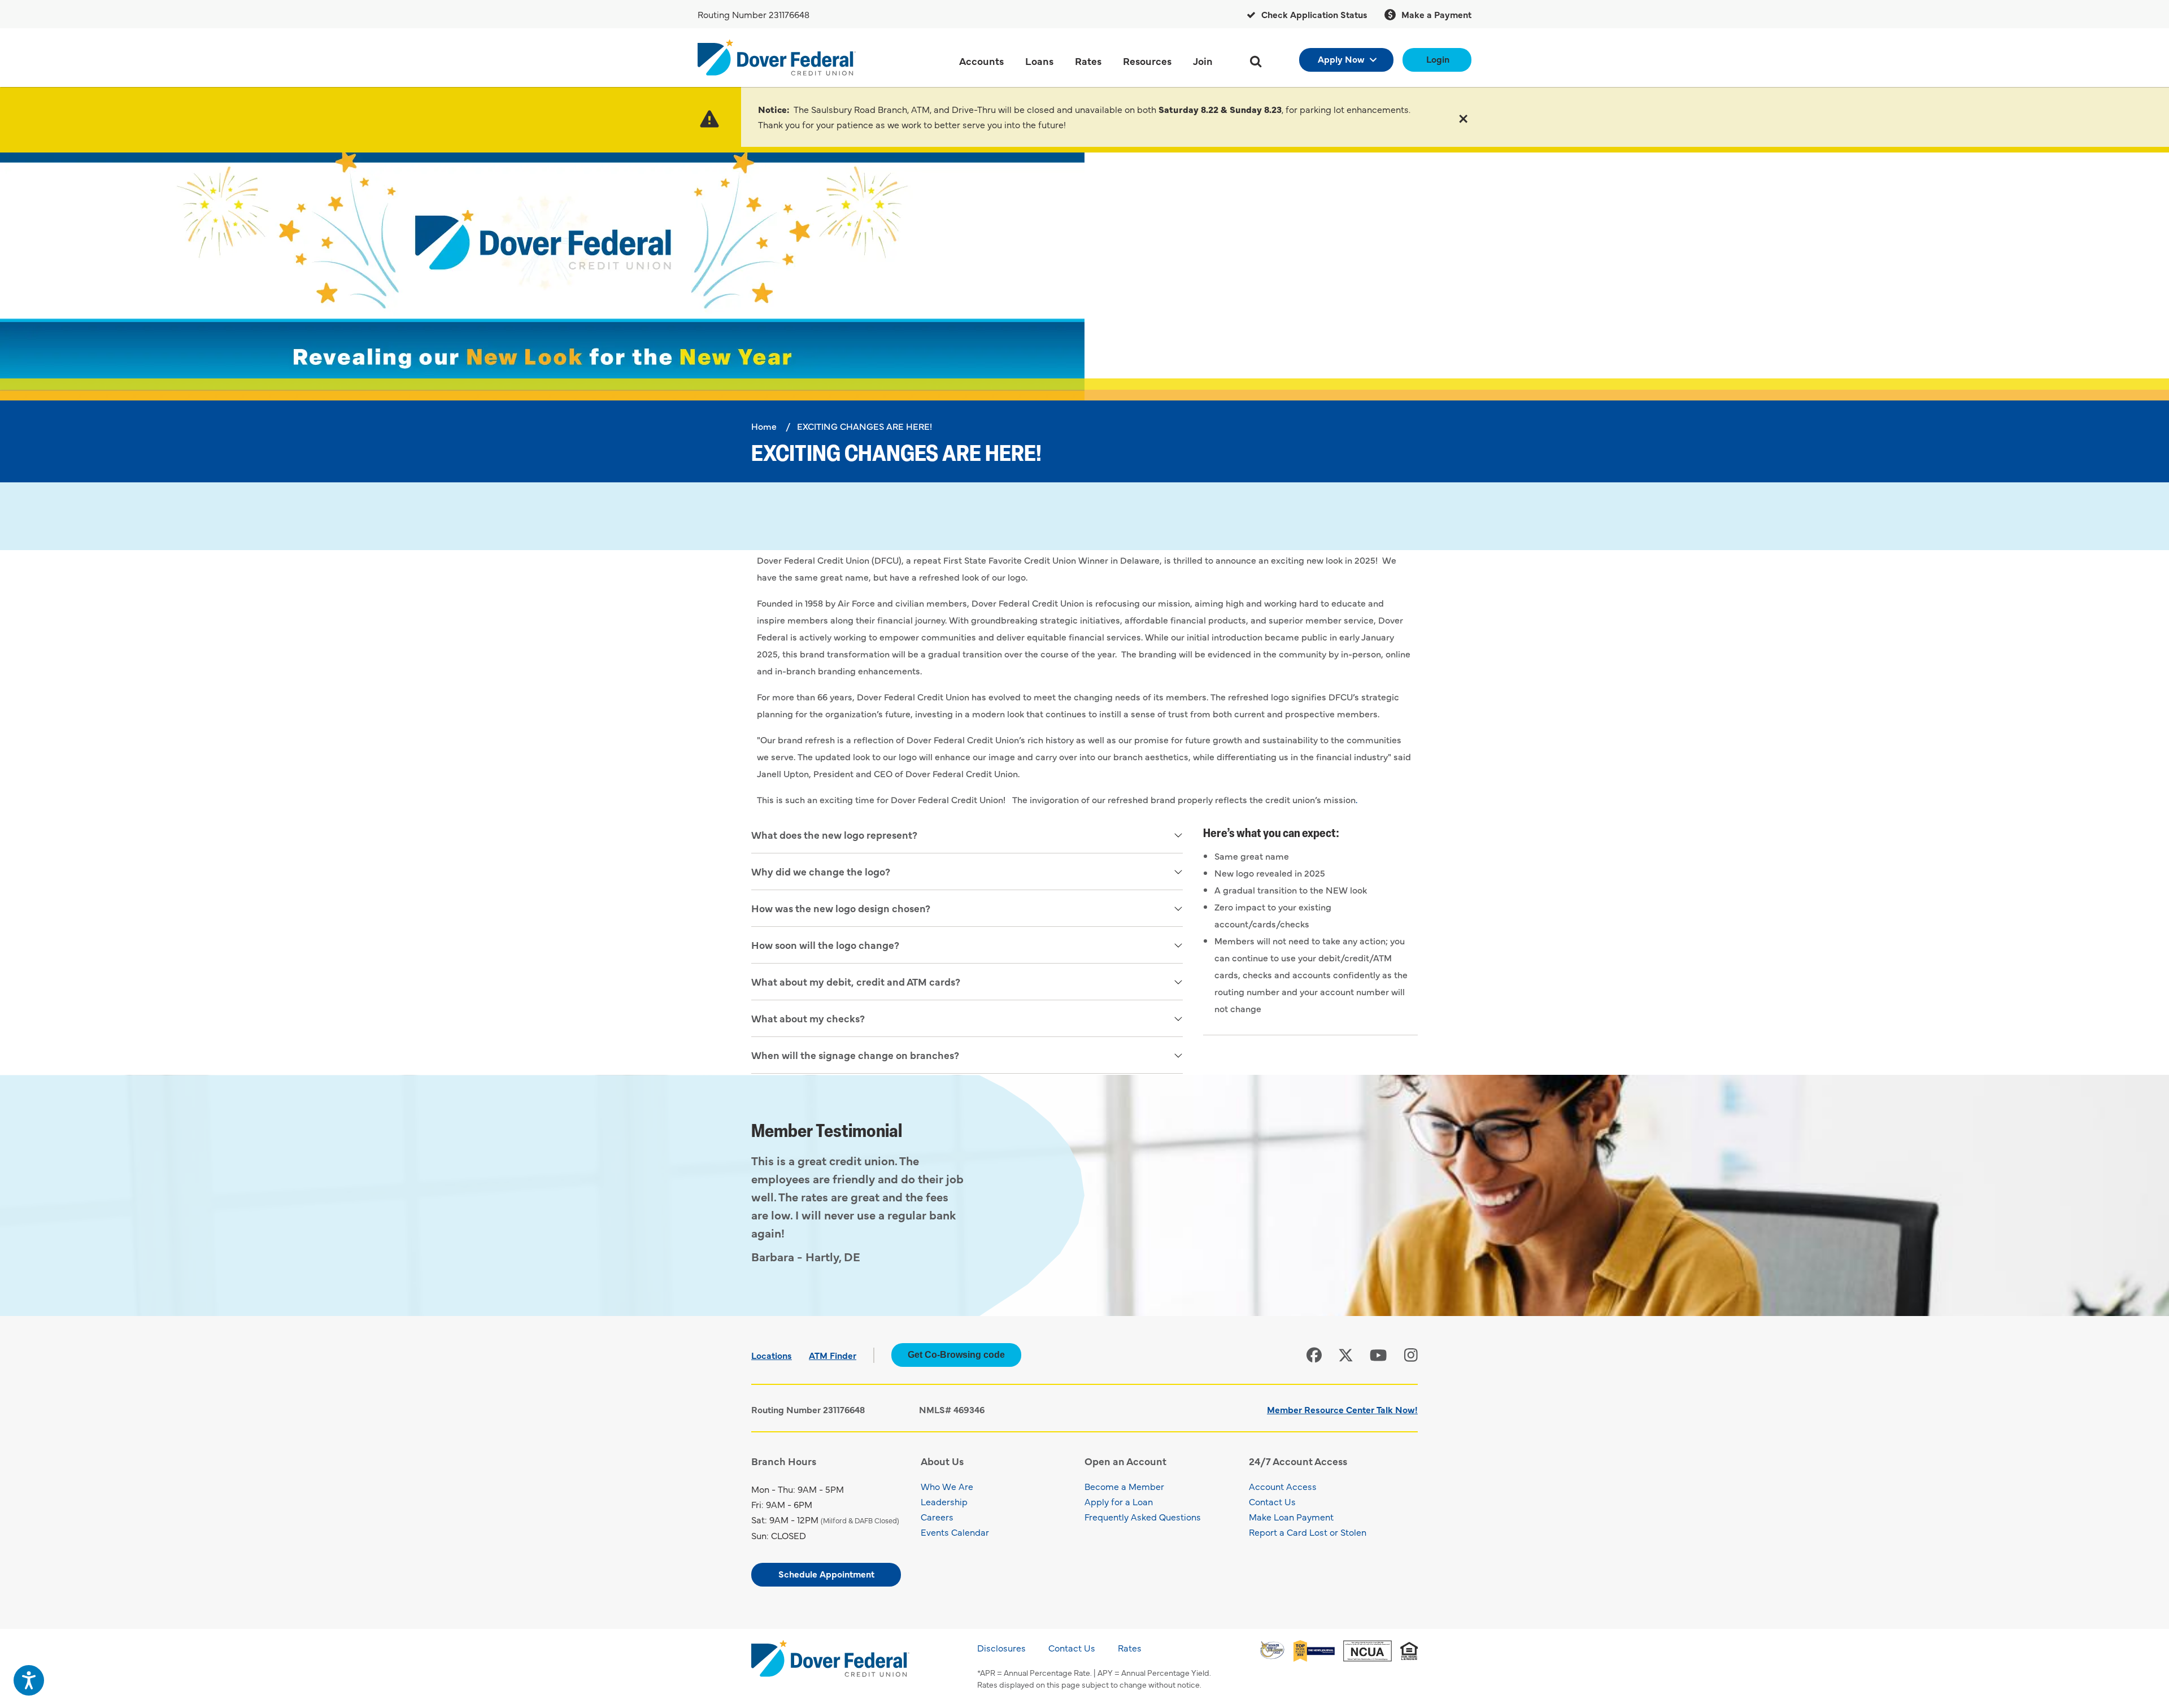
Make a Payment (1435, 14)
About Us (942, 1461)
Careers (937, 1517)
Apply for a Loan (1119, 1501)
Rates (1130, 1648)
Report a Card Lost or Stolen (1308, 1532)
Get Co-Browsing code (956, 1355)
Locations (772, 1355)
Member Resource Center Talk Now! (1342, 1409)
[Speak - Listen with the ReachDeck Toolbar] (29, 1680)
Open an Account (1125, 1461)
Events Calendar (955, 1532)
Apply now (1341, 59)
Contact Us (1272, 1501)
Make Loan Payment (1291, 1517)
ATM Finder (833, 1355)
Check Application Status (1313, 14)
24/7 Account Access (1298, 1461)
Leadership (944, 1501)
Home (764, 426)
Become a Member (1124, 1486)
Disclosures (1001, 1648)
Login (1438, 59)
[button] (1463, 117)
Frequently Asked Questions (1143, 1517)
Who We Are (947, 1486)
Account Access (1283, 1486)
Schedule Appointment (826, 1574)
